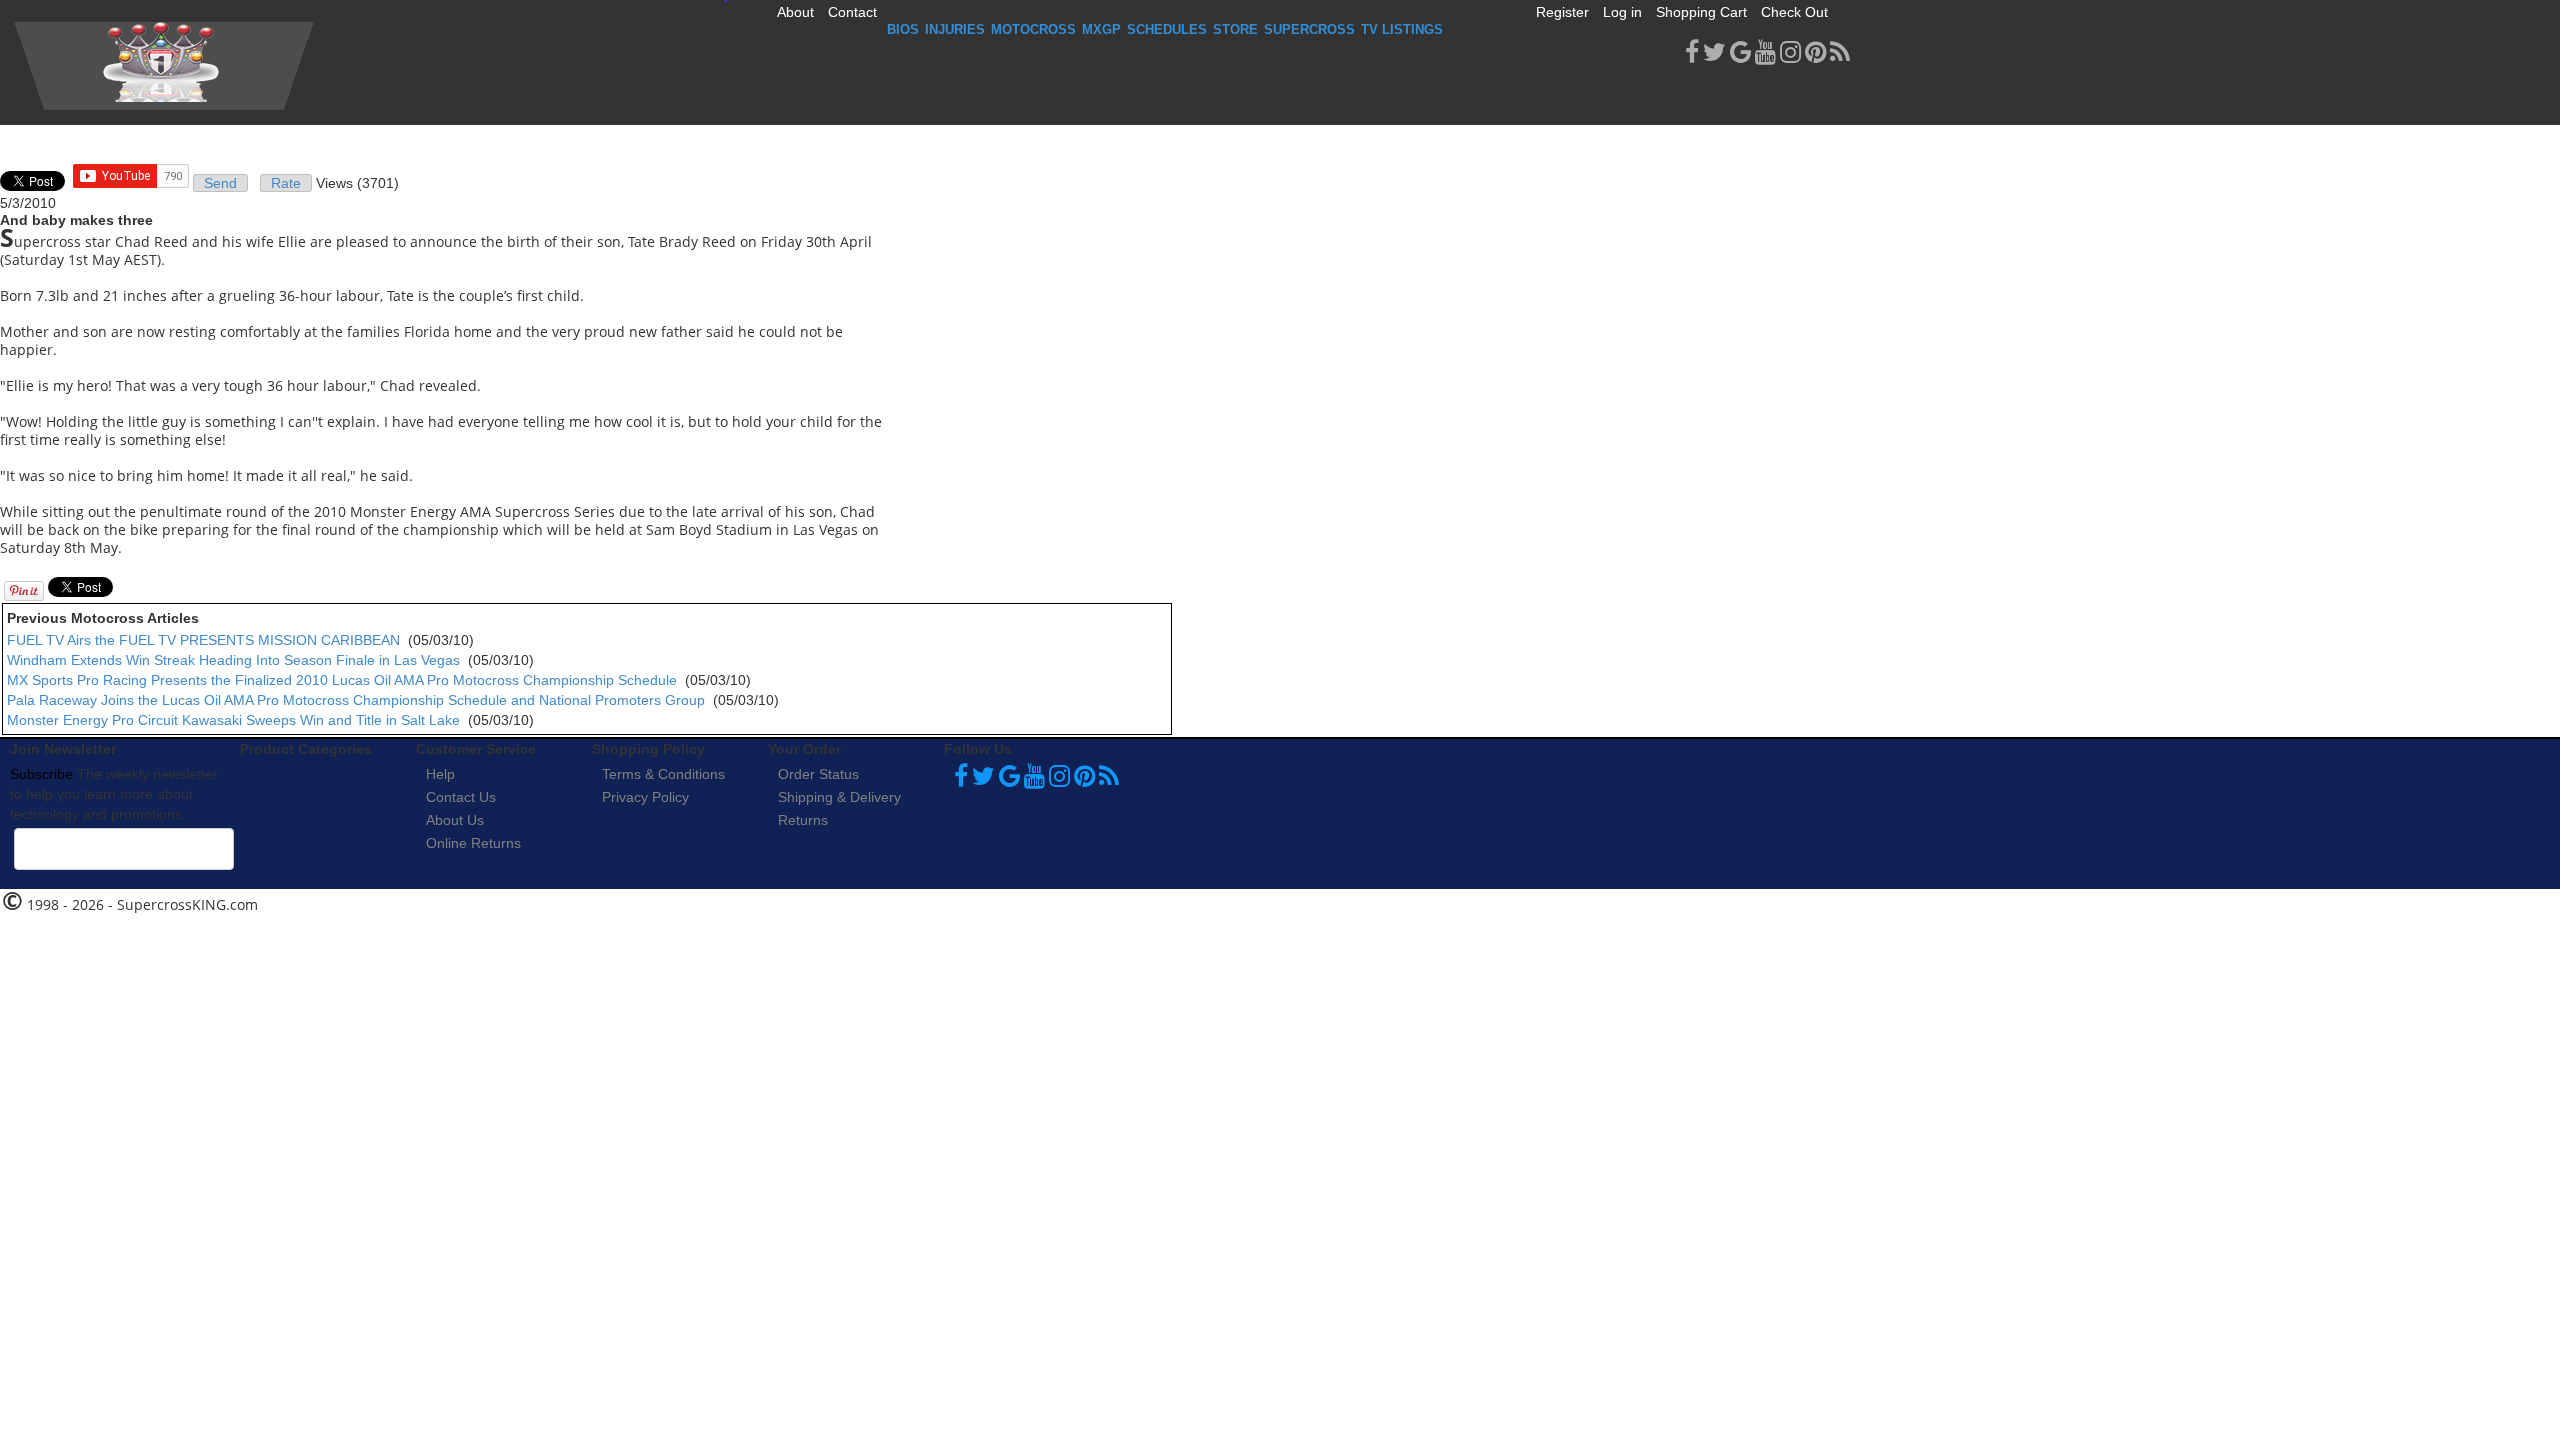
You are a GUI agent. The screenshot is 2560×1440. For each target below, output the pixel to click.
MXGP (1101, 29)
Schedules (1167, 29)
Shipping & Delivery (839, 797)
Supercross (1309, 29)
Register (1562, 12)
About (795, 12)
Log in (1622, 12)
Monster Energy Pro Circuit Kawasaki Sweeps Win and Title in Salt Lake (233, 720)
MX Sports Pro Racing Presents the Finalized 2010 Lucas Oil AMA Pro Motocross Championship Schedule (342, 680)
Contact (852, 12)
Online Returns (473, 843)
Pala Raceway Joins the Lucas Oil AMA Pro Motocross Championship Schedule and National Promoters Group (356, 700)
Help (440, 774)
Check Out (1794, 12)
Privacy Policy (645, 797)
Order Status (818, 774)
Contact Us (461, 797)
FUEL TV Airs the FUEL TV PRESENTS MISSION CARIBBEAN (203, 640)
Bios (903, 29)
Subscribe (41, 774)
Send (220, 183)
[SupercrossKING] (164, 66)
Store (1235, 29)
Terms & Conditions (663, 774)
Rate (286, 183)
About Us (455, 820)
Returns (803, 820)
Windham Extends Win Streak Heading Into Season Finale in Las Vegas (233, 660)
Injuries (955, 29)
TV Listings (1402, 29)
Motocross (1033, 29)
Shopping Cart (1701, 12)
